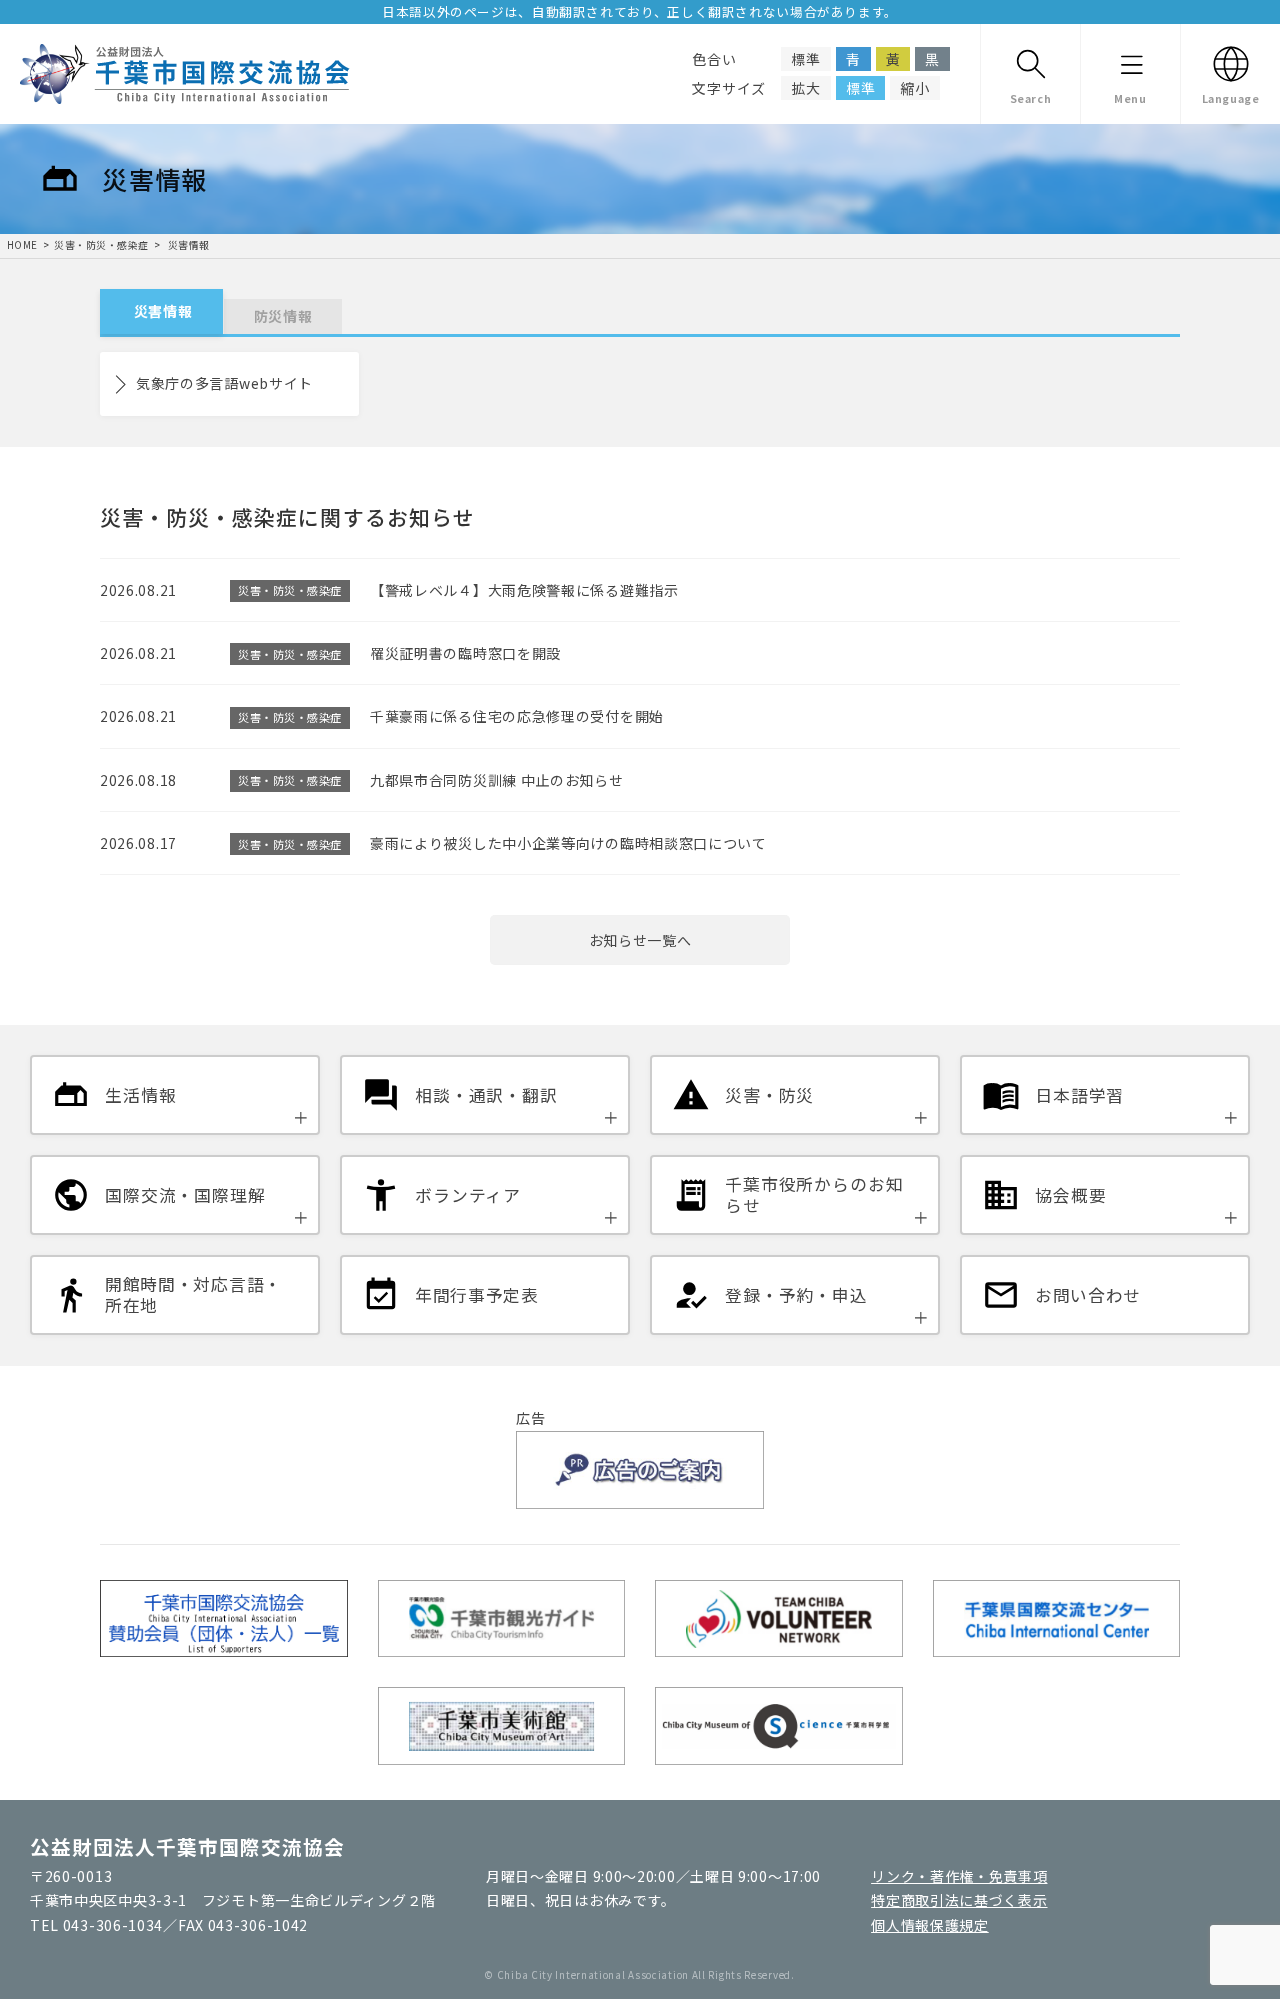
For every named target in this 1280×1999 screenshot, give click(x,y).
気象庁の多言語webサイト (224, 383)
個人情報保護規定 (930, 1925)
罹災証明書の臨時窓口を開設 (465, 653)
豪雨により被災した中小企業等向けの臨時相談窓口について (568, 843)
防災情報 (283, 316)
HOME (22, 245)
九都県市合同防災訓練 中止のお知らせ (497, 780)
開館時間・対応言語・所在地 (193, 1295)
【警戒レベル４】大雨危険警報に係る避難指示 (524, 590)
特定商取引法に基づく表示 (959, 1900)
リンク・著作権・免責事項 (959, 1876)
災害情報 (187, 245)
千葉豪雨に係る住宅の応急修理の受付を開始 (517, 716)
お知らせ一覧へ (640, 940)
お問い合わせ (1088, 1295)
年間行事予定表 (477, 1295)
